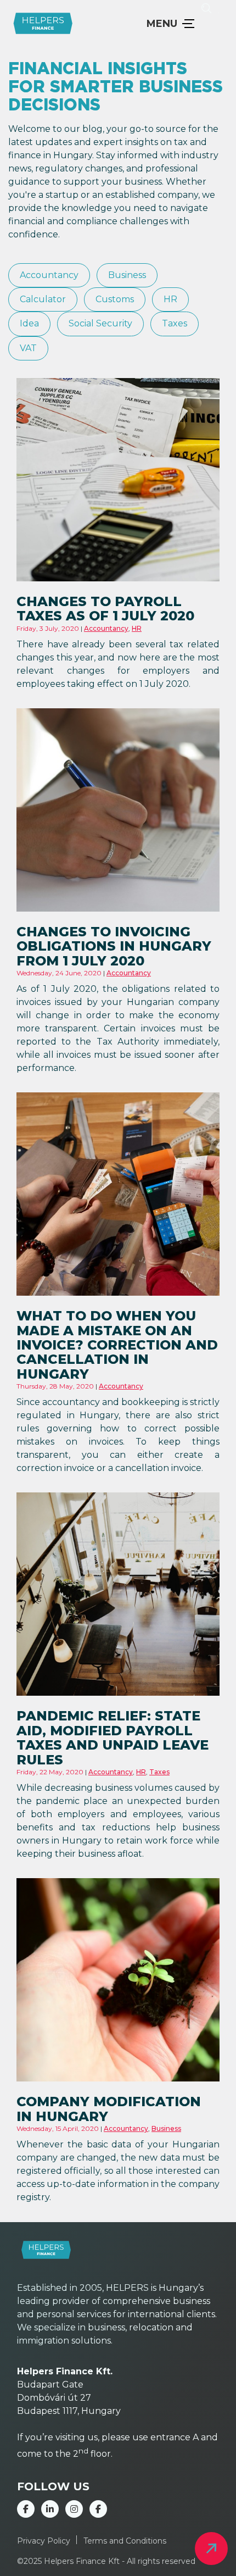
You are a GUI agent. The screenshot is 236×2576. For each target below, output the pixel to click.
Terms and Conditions (125, 2541)
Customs (115, 299)
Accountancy (49, 275)
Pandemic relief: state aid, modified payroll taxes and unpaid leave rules (113, 1737)
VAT (28, 348)
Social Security (100, 324)
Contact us (211, 2549)
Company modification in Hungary (109, 2109)
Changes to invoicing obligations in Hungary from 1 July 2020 (114, 946)
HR (170, 299)
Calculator (43, 299)
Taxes (175, 324)
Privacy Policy (44, 2541)
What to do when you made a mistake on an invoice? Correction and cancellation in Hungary (117, 1345)
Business (127, 275)
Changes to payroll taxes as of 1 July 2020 (105, 609)
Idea (29, 324)
